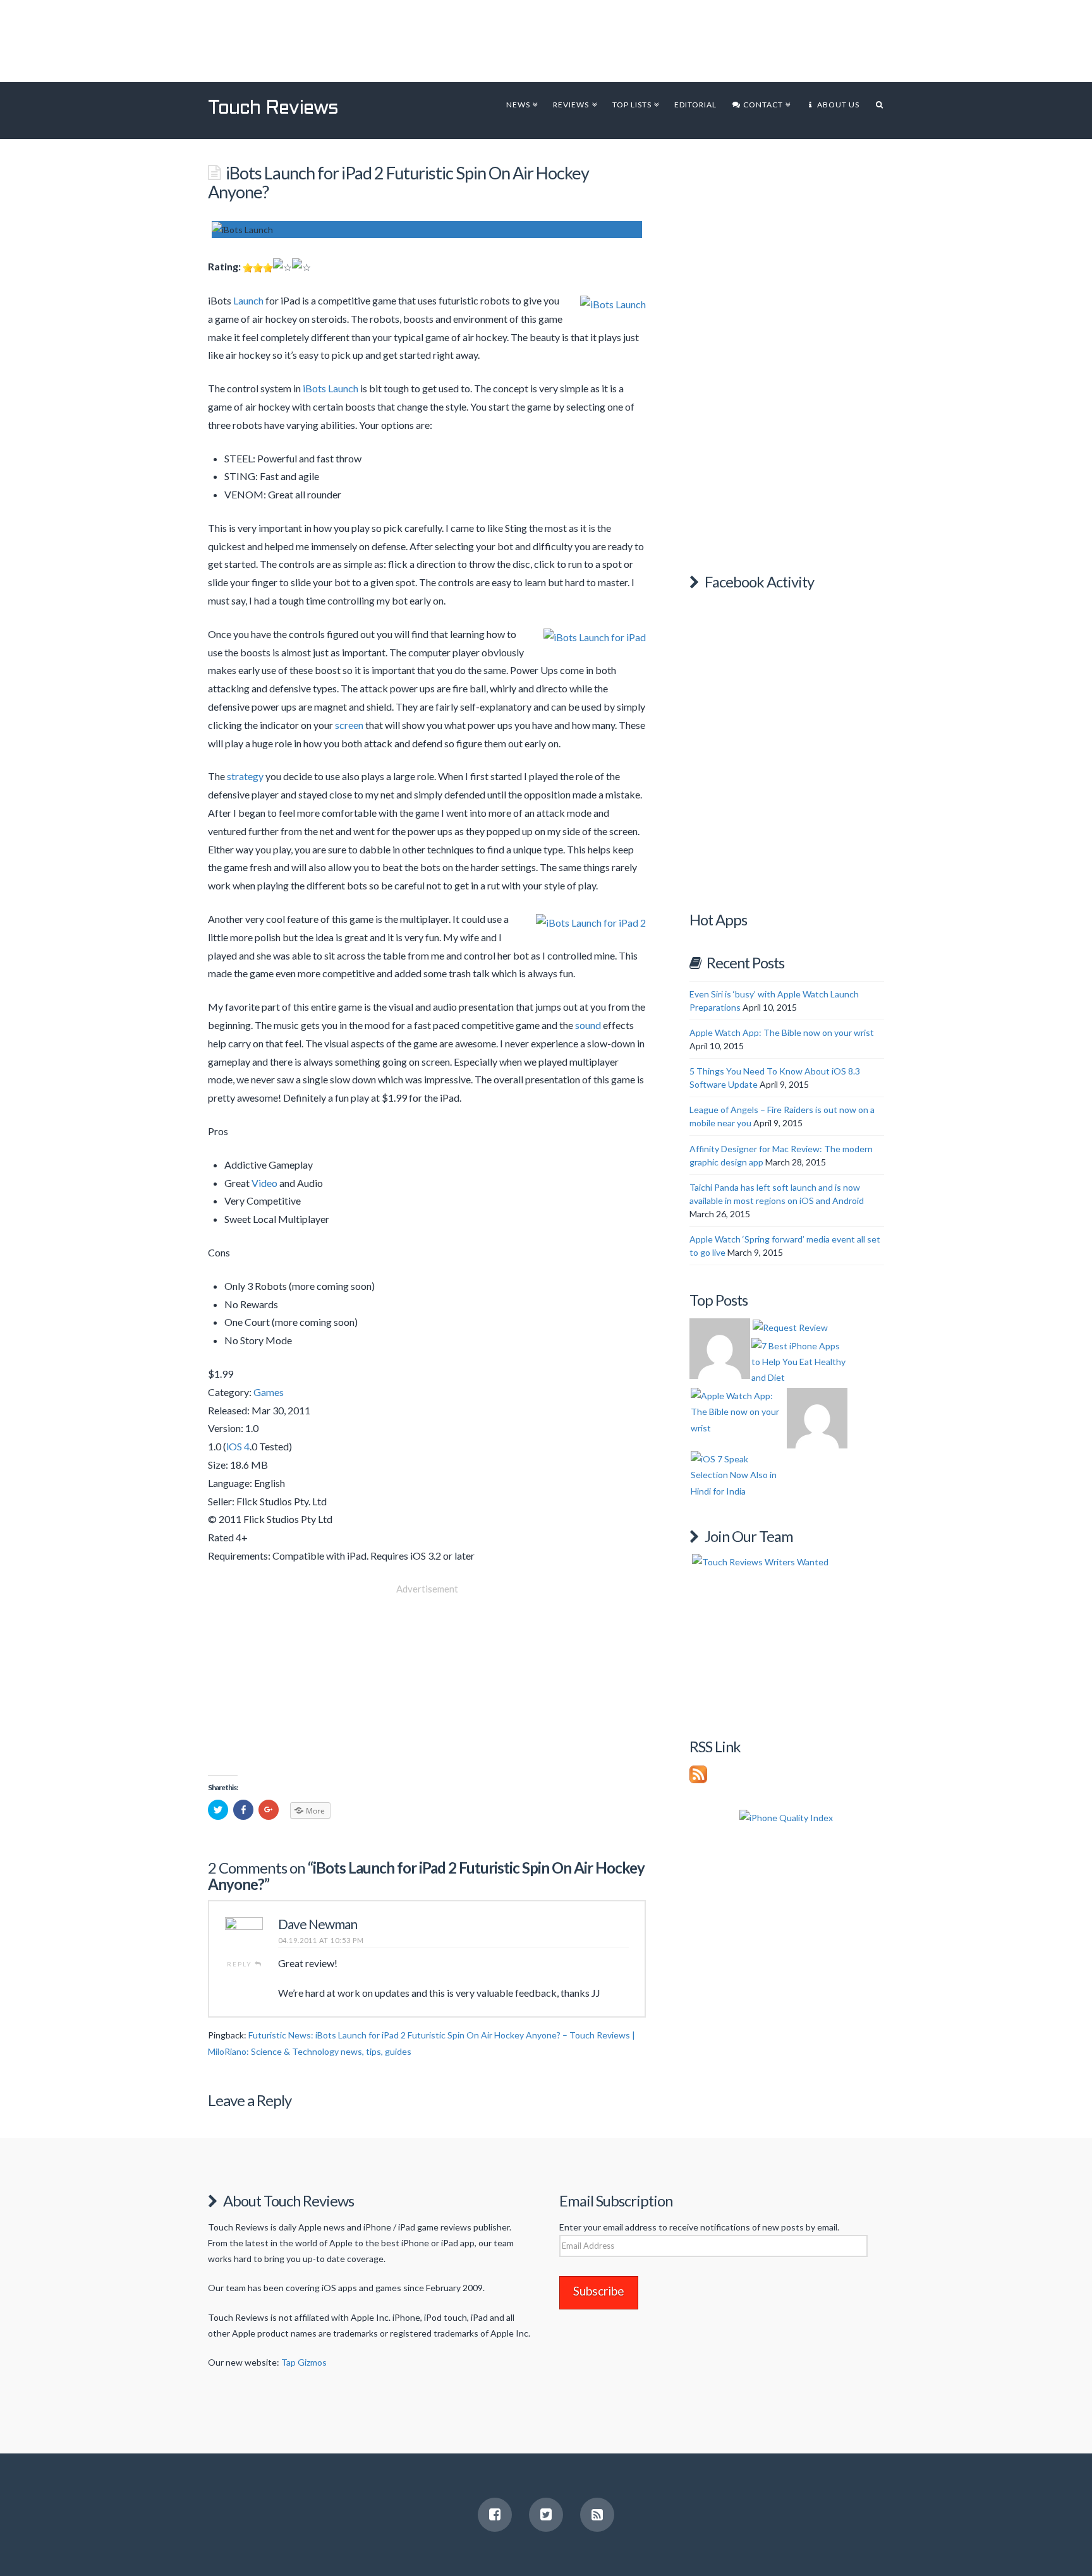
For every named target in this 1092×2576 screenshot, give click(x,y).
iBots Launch (331, 388)
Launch (248, 300)
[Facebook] (495, 2515)
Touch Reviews (273, 109)
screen (349, 725)
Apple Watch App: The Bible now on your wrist (782, 1032)
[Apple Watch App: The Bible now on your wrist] (739, 1412)
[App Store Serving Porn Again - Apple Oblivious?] (720, 1349)
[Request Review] (790, 1327)
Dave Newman (318, 1924)
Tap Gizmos (304, 2362)
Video (264, 1183)
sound (588, 1025)
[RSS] (597, 2515)
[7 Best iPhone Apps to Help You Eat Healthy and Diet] (799, 1362)
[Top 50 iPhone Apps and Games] (817, 1418)
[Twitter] (546, 2515)
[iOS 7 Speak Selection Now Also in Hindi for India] (739, 1475)
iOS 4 (238, 1446)
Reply (241, 1964)
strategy (245, 776)
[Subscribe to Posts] (698, 1773)
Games (269, 1392)
